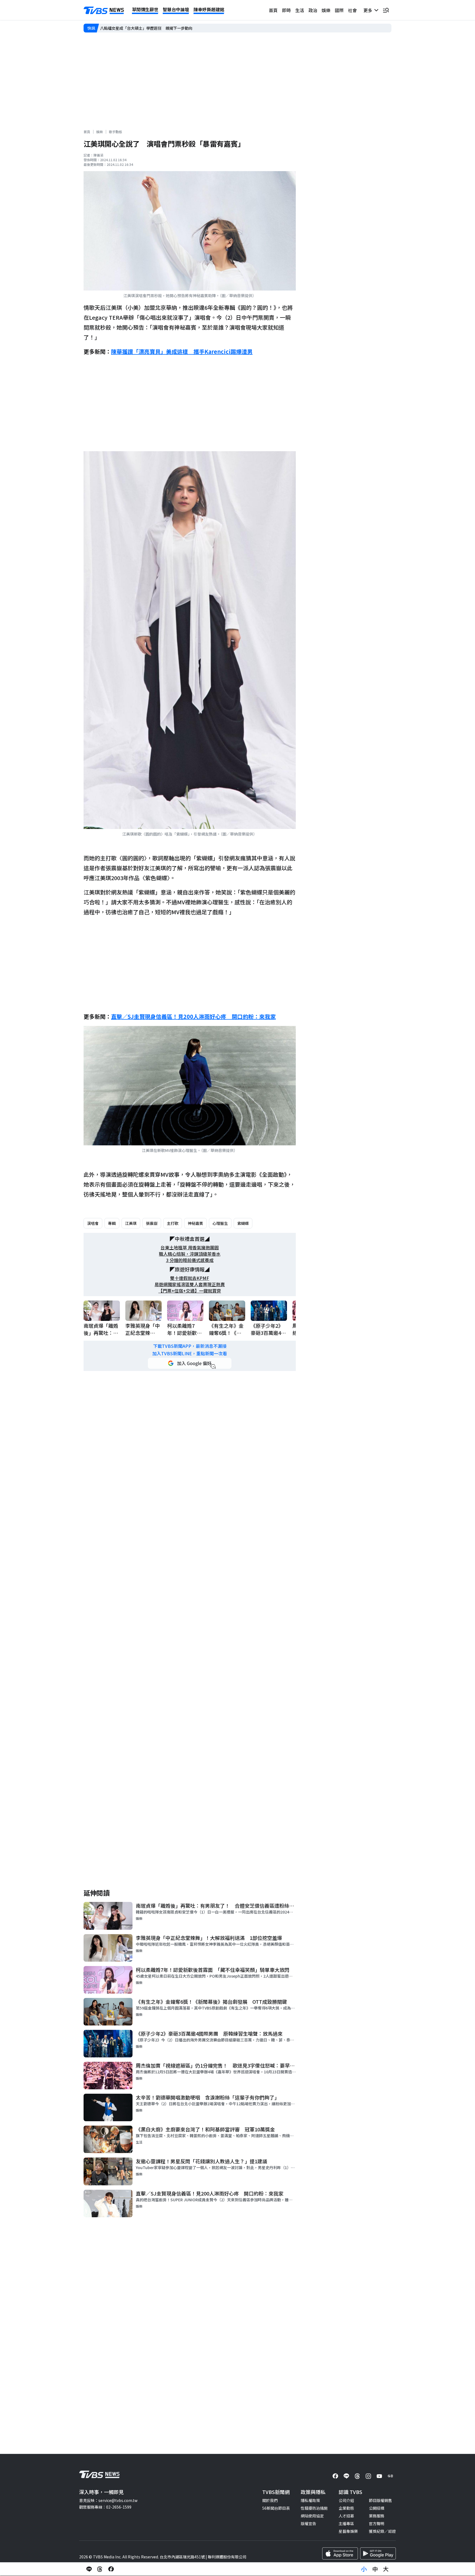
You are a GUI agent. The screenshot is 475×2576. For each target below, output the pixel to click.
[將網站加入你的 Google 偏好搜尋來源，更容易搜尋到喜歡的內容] (190, 1363)
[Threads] (357, 2476)
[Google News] (390, 2476)
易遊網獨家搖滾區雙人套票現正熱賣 (190, 1284)
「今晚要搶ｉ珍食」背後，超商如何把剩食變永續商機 (146, 28)
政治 (313, 10)
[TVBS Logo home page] (104, 10)
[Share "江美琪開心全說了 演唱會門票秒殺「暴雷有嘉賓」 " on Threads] (100, 2569)
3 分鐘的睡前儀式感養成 (190, 1260)
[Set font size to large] (386, 2569)
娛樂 (326, 10)
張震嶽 (152, 1223)
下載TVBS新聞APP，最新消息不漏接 (190, 1346)
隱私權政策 (310, 2500)
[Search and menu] (386, 10)
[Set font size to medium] (375, 2569)
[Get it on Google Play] (378, 2553)
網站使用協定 (312, 2516)
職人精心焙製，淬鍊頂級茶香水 (190, 1254)
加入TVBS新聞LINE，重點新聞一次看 (190, 1353)
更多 (369, 10)
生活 (300, 10)
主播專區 (346, 2523)
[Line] (346, 2476)
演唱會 (93, 1223)
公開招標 (377, 2508)
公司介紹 (346, 2500)
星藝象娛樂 (348, 2531)
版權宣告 (308, 2523)
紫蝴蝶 (243, 1223)
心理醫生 (220, 1223)
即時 (286, 10)
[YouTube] (379, 2476)
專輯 (112, 1223)
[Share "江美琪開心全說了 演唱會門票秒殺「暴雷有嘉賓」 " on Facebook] (111, 2569)
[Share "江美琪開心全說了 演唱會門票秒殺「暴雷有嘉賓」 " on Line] (89, 2569)
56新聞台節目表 (276, 2508)
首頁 (273, 10)
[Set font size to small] (364, 2569)
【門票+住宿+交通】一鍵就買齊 (190, 1291)
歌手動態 (115, 132)
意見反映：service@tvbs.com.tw (108, 2500)
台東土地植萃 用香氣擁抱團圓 (190, 1248)
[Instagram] (368, 2476)
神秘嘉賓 (195, 1223)
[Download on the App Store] (340, 2553)
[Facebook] (335, 2476)
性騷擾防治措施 (314, 2508)
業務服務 (377, 2516)
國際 (339, 10)
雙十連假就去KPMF (190, 1278)
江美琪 (131, 1223)
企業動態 (346, 2508)
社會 (352, 10)
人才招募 (346, 2516)
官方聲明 (377, 2523)
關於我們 (270, 2500)
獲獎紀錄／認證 (382, 2531)
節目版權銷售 (380, 2500)
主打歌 (173, 1223)
